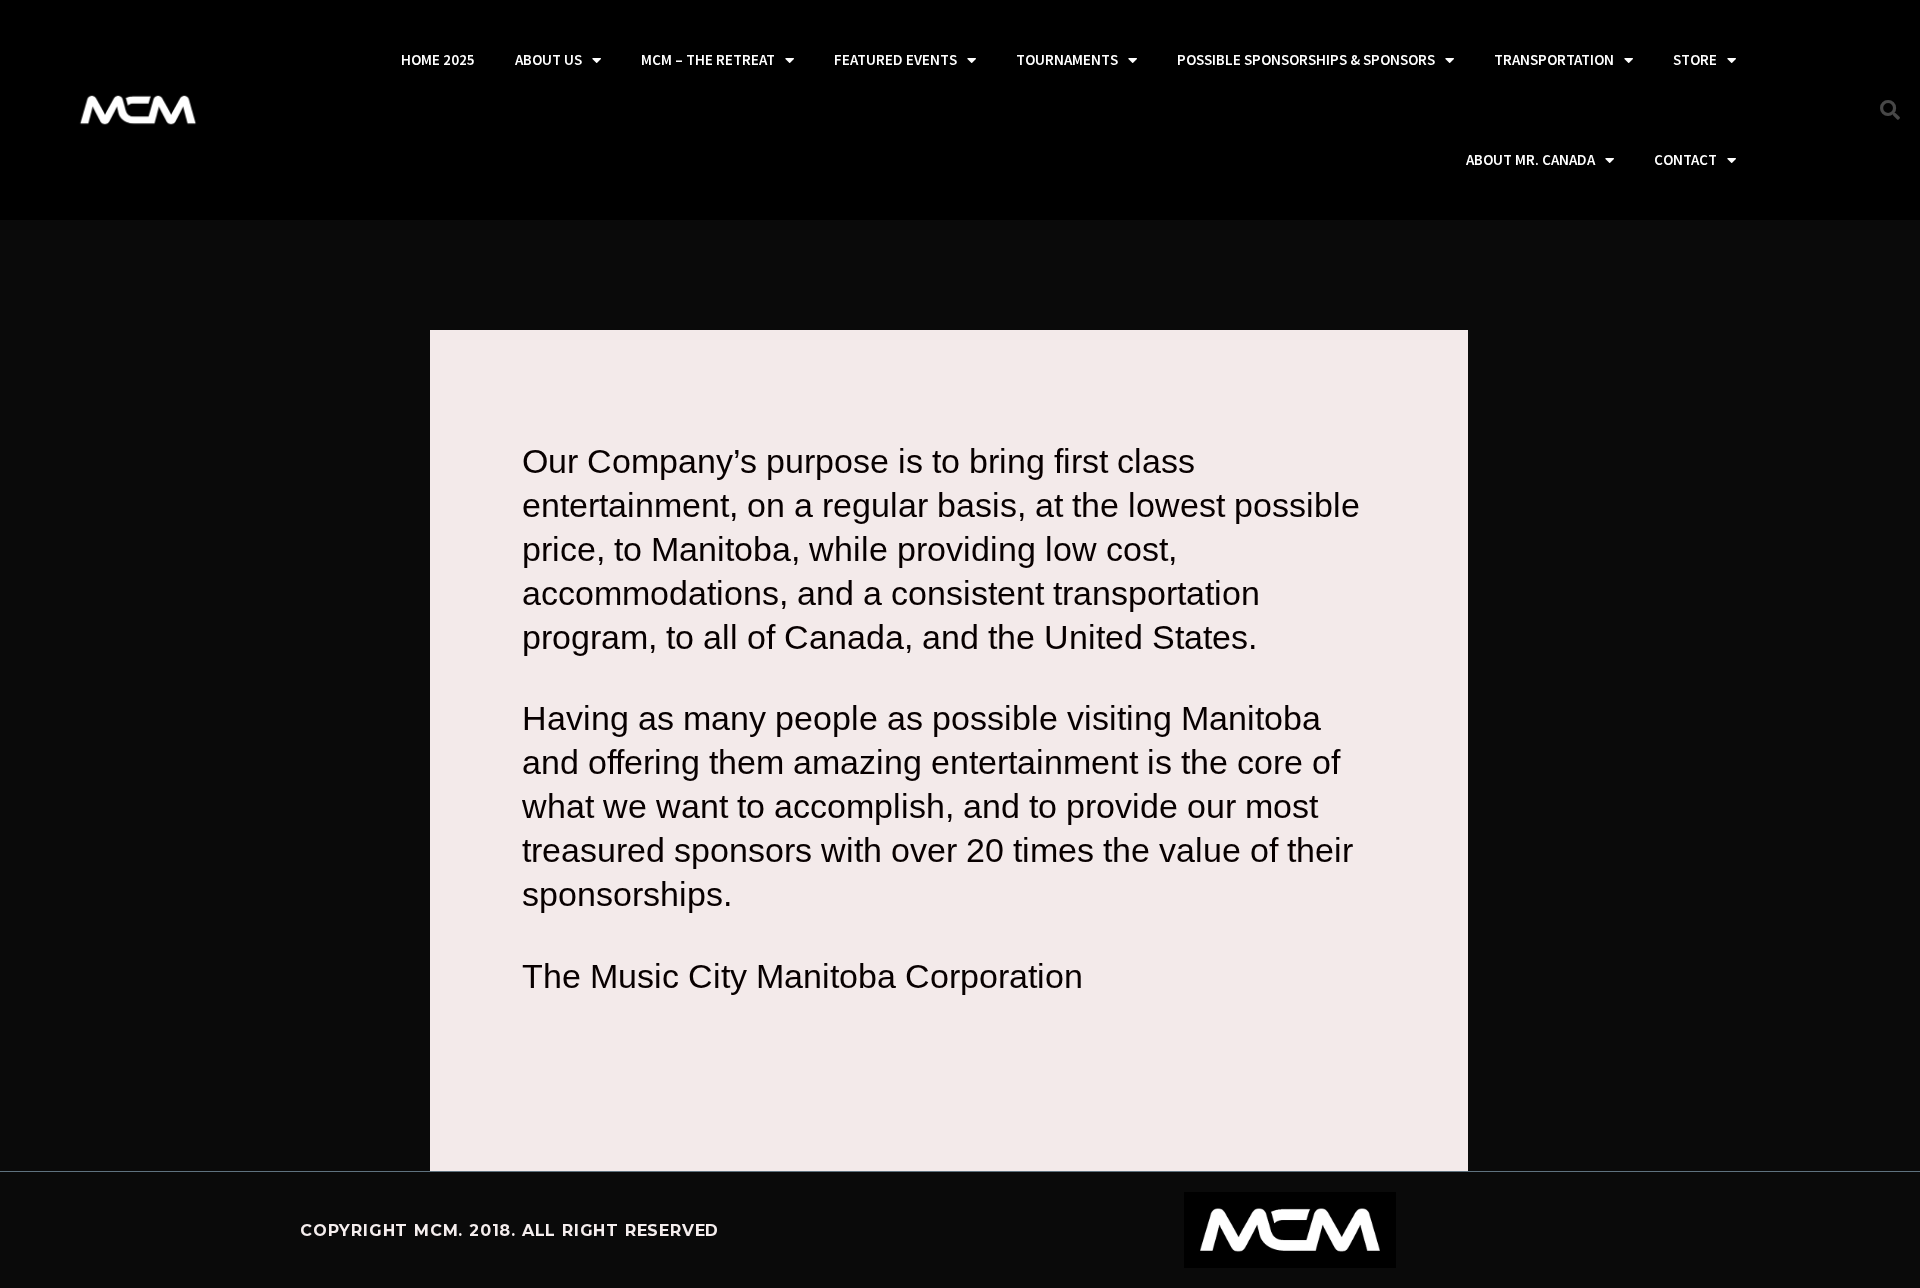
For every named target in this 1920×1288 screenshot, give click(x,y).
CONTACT (1685, 159)
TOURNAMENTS (1067, 59)
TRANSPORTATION (1554, 59)
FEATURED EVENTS (895, 59)
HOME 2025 (438, 59)
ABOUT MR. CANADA (1530, 159)
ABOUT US (548, 59)
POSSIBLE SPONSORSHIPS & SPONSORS (1306, 59)
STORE (1695, 59)
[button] (1890, 110)
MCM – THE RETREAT (708, 59)
